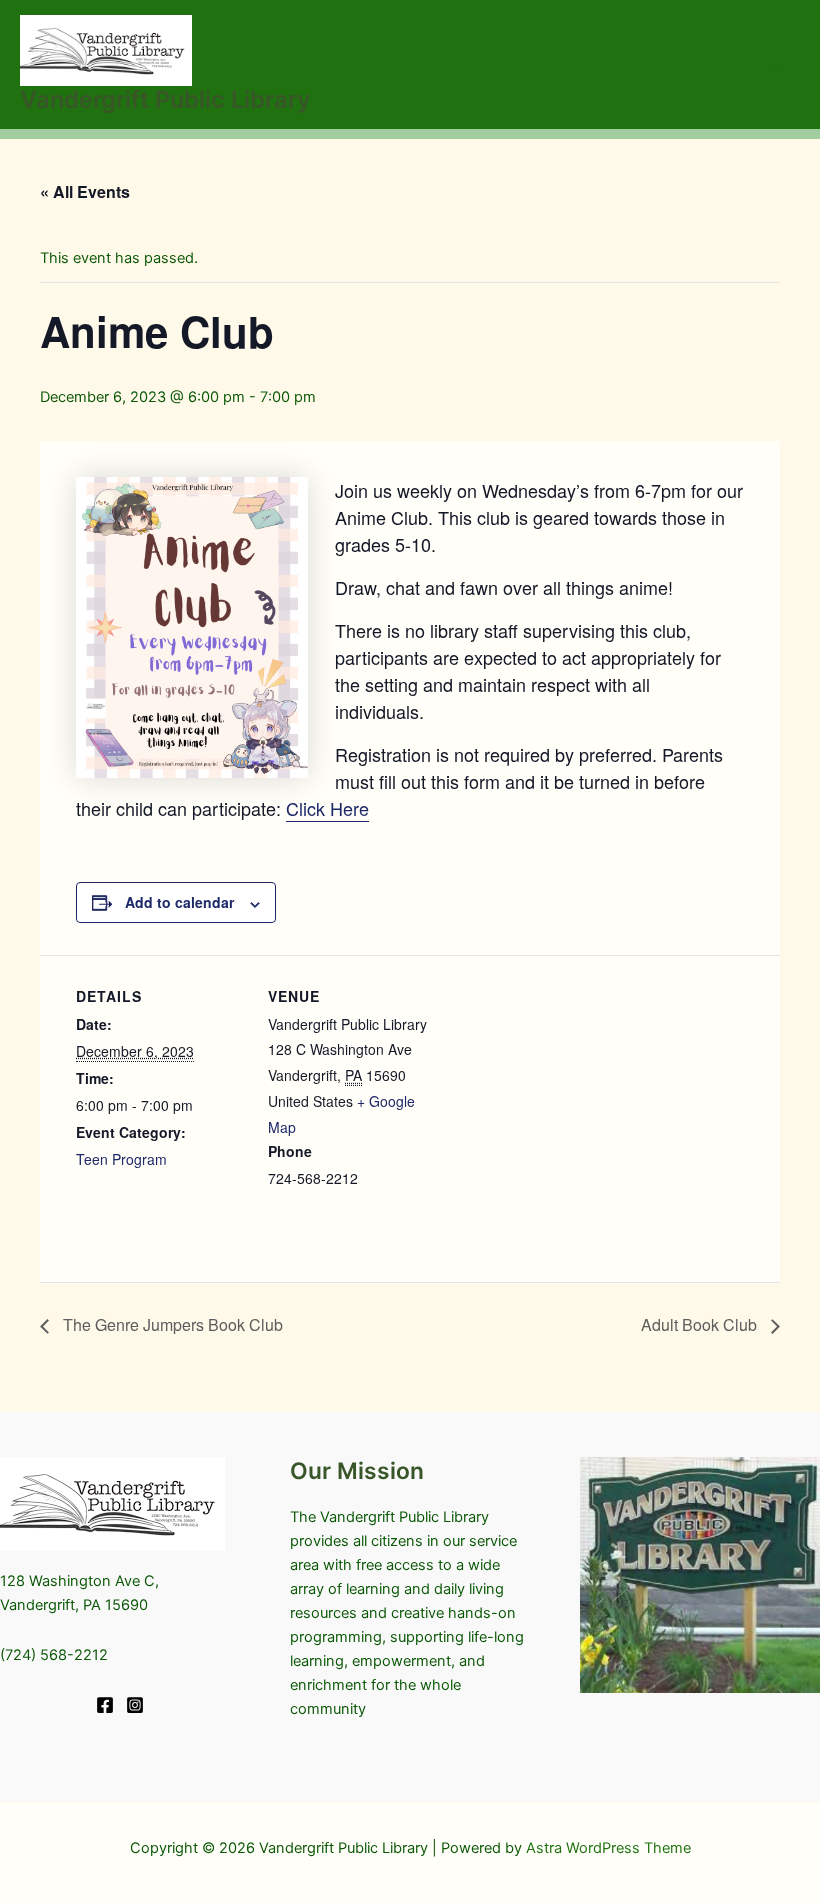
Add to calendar (179, 902)
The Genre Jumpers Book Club (171, 1324)
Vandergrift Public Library (165, 99)
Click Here (327, 808)
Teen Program (121, 1159)
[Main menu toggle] (779, 65)
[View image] (700, 1575)
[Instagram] (135, 1705)
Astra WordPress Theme (608, 1848)
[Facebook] (105, 1705)
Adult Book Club (701, 1324)
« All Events (85, 191)
